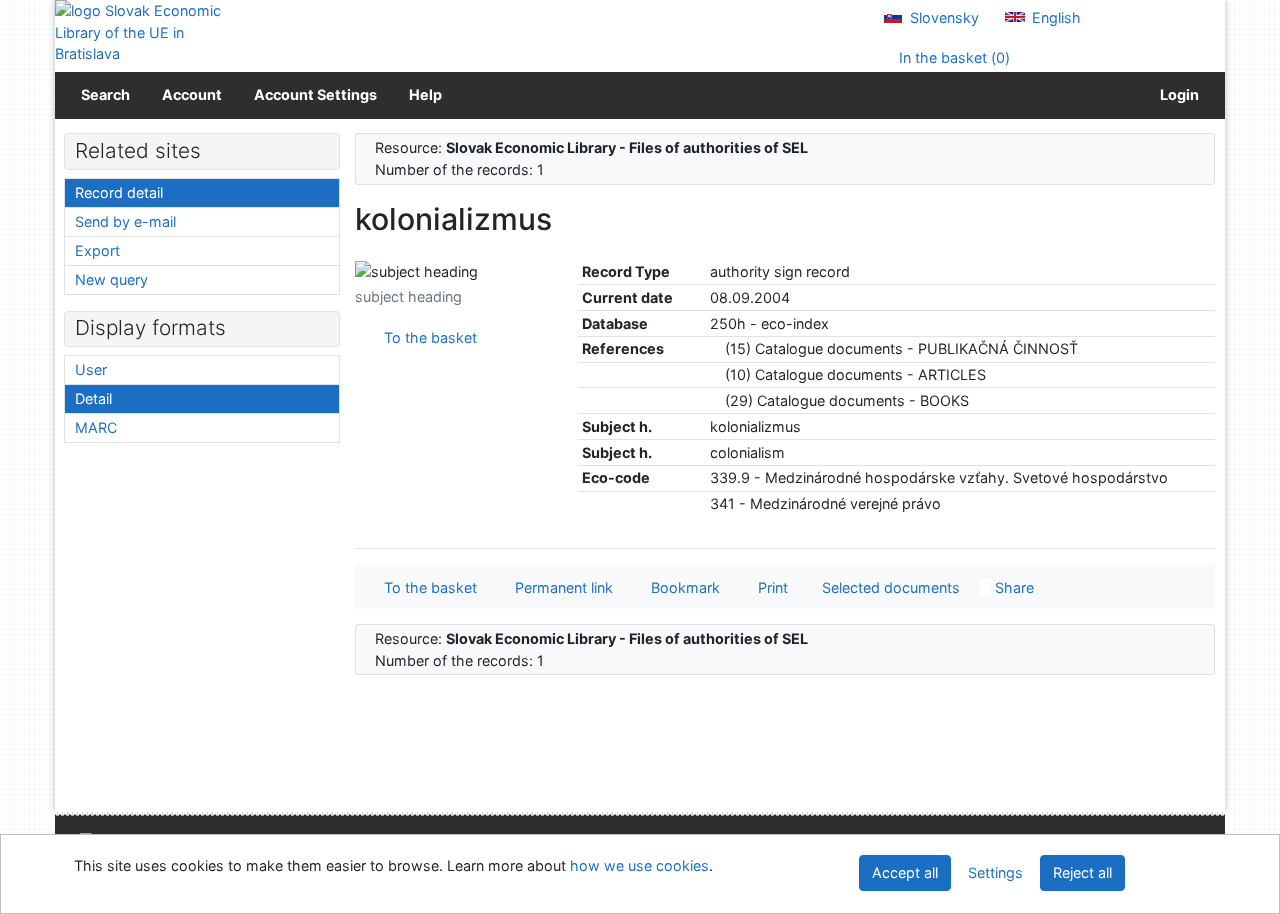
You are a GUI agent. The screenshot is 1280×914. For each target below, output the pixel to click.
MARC (96, 427)
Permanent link (560, 587)
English (1054, 17)
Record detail (119, 192)
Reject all (1082, 872)
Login (1176, 94)
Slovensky (942, 17)
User (91, 369)
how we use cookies (639, 865)
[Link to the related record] (715, 348)
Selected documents (889, 587)
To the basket (426, 337)
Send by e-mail (125, 221)
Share (1012, 587)
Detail (93, 398)
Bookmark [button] (681, 587)
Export (97, 250)
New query (111, 279)
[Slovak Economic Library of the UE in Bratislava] (140, 32)
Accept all (905, 872)
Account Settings (315, 94)
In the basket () (952, 57)
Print (769, 587)
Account (192, 94)
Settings (995, 872)
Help (425, 94)
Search (105, 94)
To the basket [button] (426, 587)
